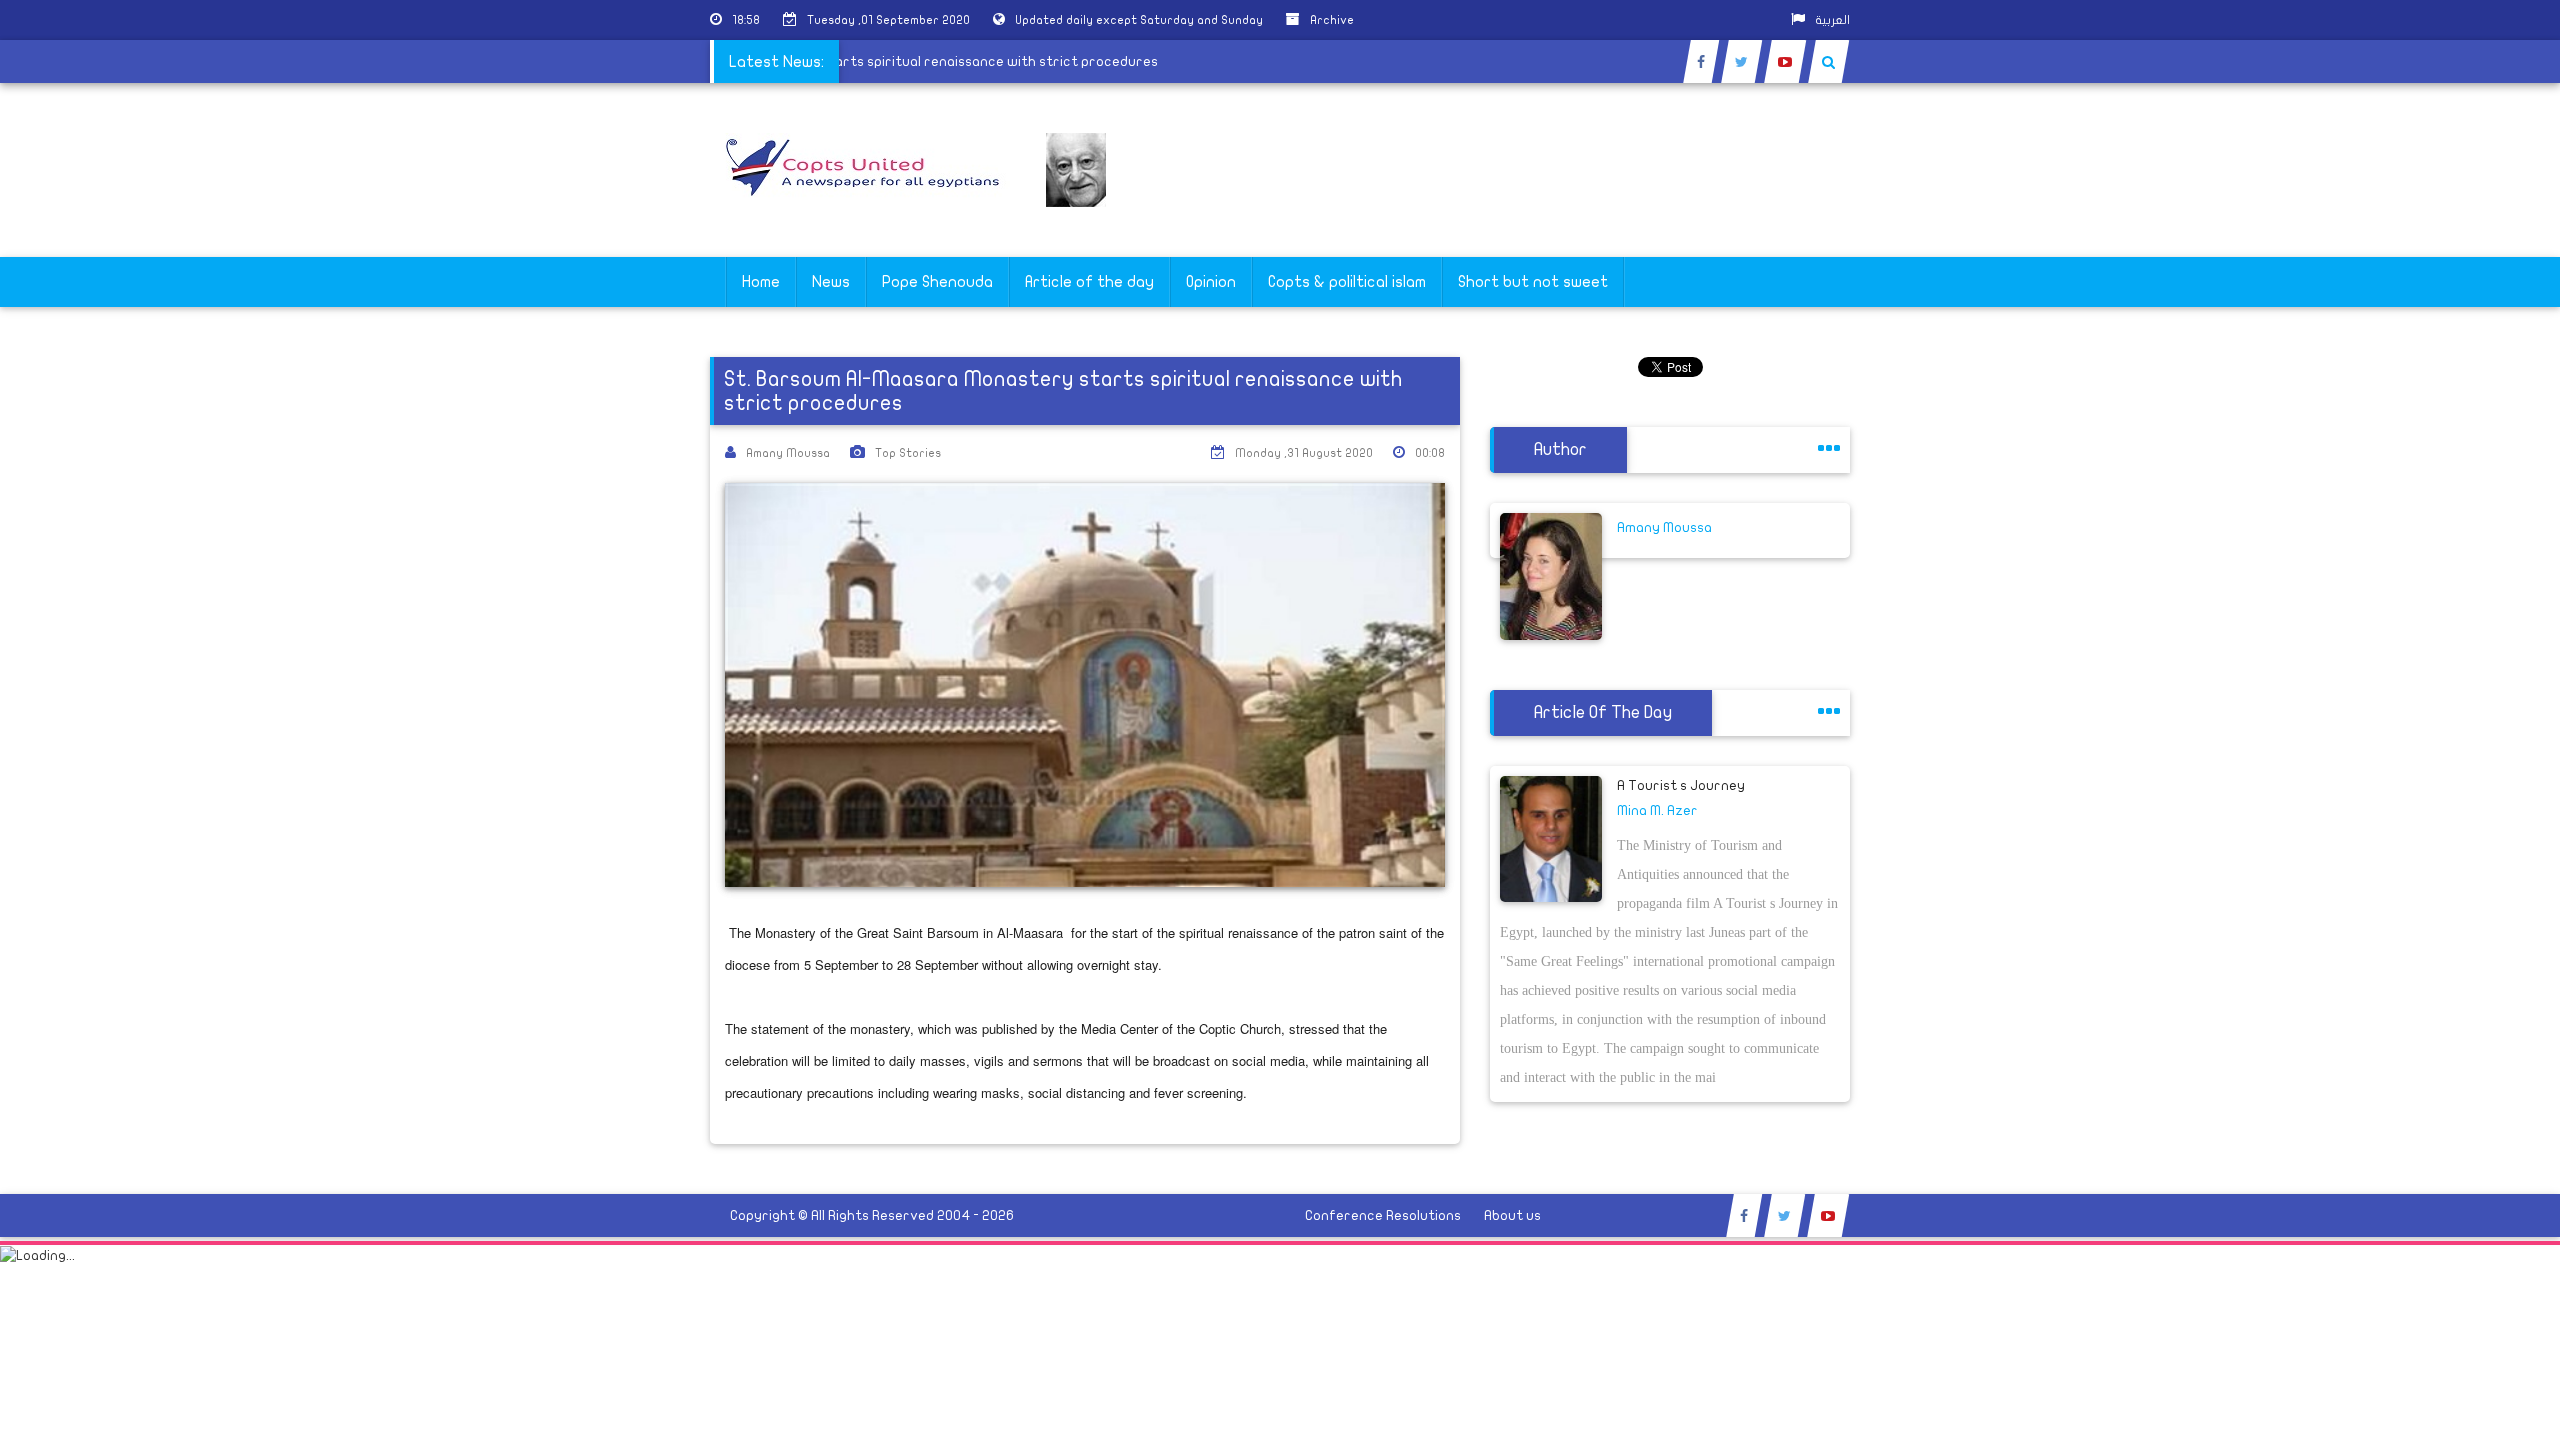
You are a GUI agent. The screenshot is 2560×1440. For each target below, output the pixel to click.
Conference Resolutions (1383, 1215)
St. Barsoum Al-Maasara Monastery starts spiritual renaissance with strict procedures (890, 61)
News (831, 282)
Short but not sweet (1533, 282)
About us (1512, 1215)
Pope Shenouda (937, 282)
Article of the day (1089, 282)
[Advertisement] (2465, 632)
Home (761, 282)
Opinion (1211, 282)
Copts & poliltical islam (1347, 282)
